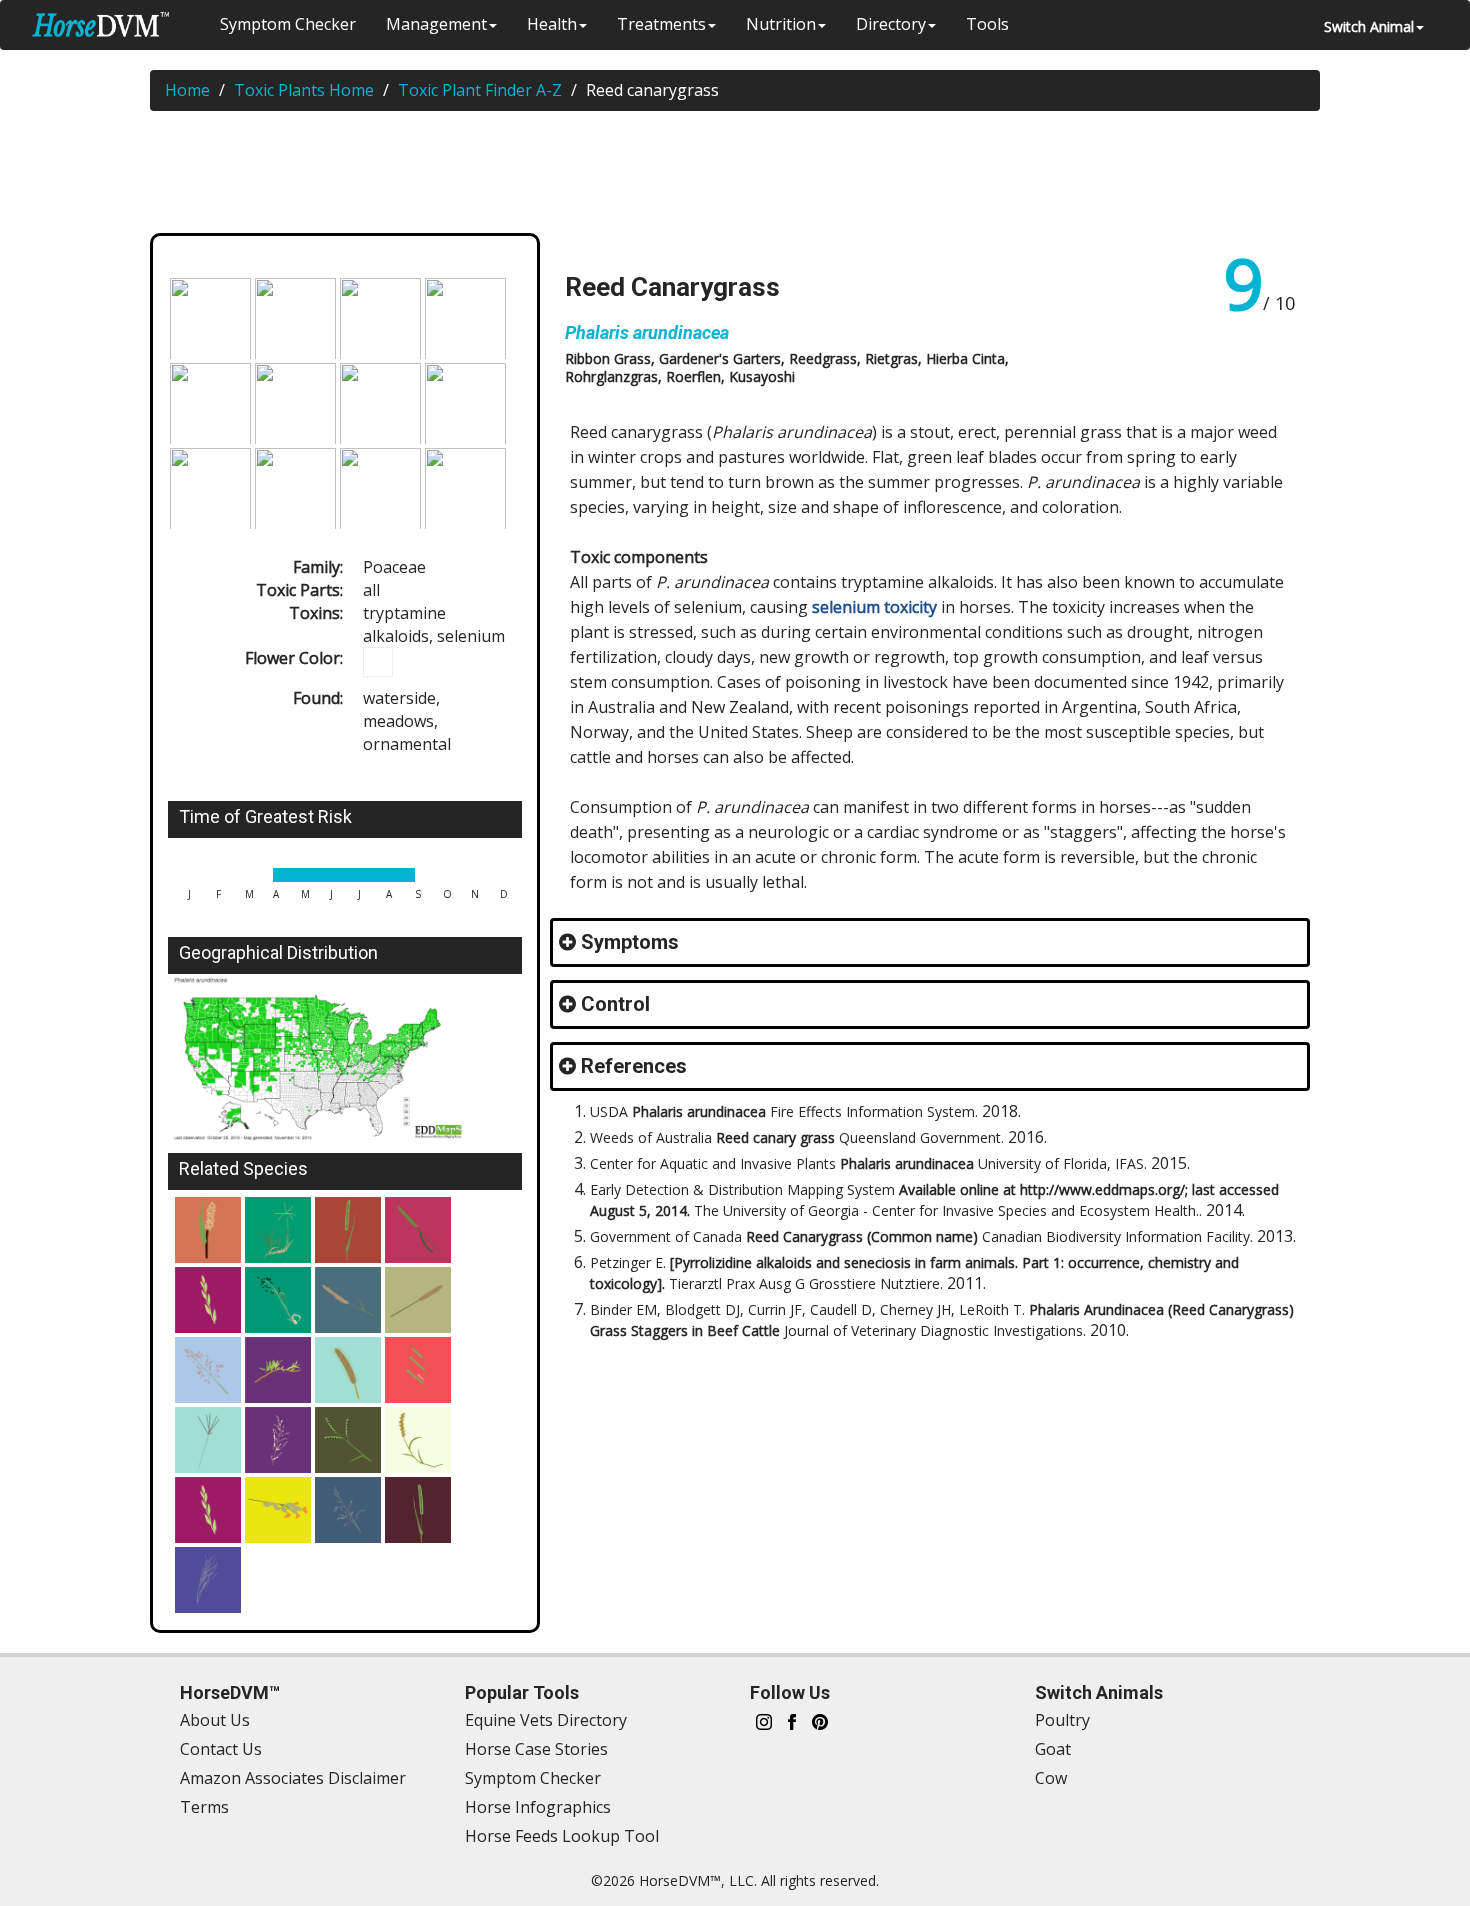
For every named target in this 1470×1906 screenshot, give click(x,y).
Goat (1053, 1749)
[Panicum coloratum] (278, 1510)
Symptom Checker (288, 24)
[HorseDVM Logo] (100, 24)
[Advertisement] (745, 176)
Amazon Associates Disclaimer (293, 1778)
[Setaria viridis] (418, 1510)
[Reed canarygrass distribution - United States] (345, 1058)
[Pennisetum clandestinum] (278, 1370)
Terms (204, 1807)
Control (615, 1004)
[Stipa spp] (208, 1580)
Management (436, 24)
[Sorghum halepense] (208, 1370)
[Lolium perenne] (208, 1300)
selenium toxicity (874, 607)
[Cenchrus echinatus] (418, 1440)
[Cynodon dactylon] (278, 1230)
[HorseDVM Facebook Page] (792, 1720)
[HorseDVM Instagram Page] (764, 1720)
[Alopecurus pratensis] (348, 1230)
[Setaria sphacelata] (348, 1370)
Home (187, 90)
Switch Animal (1369, 26)
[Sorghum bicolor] (208, 1230)
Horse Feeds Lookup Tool (562, 1836)
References (634, 1066)
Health (552, 24)
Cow (1051, 1778)
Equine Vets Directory (546, 1720)
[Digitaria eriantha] (208, 1440)
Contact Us (221, 1749)
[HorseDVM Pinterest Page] (820, 1720)
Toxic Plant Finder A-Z (480, 90)
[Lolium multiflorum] (208, 1510)
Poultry (1062, 1720)
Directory (891, 24)
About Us (215, 1720)
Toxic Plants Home (304, 90)
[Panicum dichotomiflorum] (348, 1510)
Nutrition (781, 24)
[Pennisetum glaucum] (418, 1300)
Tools (987, 24)
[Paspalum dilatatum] (348, 1440)
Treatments (661, 24)
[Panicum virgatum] (278, 1440)
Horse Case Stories (536, 1749)
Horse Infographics (538, 1807)
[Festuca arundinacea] (278, 1300)
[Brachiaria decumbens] (418, 1370)
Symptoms (630, 942)
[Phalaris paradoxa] (418, 1230)
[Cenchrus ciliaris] (348, 1300)
